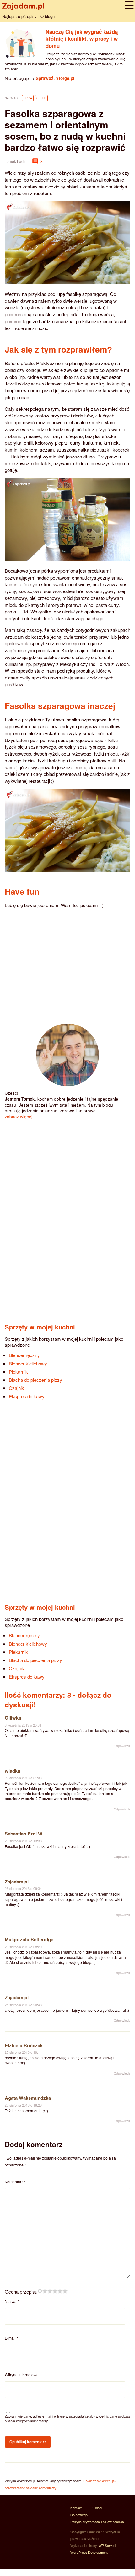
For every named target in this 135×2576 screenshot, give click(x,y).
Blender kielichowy (28, 1363)
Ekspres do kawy (27, 1396)
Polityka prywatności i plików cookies (97, 2522)
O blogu (48, 16)
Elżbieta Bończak (24, 2045)
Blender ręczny (24, 1355)
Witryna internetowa (22, 2375)
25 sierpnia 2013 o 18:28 (23, 2105)
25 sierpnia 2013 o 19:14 (23, 2052)
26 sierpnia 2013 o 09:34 (23, 1889)
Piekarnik (18, 1372)
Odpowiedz (122, 1746)
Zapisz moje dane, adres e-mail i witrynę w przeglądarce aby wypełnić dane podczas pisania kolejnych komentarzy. (67, 2419)
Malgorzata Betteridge (29, 1939)
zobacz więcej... (20, 1116)
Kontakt (76, 2508)
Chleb (41, 98)
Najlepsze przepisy (19, 16)
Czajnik (16, 1388)
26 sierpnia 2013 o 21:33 (23, 1778)
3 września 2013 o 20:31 (23, 1725)
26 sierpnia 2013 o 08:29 (23, 1947)
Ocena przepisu (21, 2292)
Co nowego (79, 2515)
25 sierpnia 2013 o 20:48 (23, 2005)
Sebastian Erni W (24, 1834)
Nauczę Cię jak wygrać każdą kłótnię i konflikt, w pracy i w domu (82, 39)
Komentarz (15, 2182)
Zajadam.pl (17, 1882)
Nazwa (12, 2301)
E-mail (11, 2338)
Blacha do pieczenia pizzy (35, 1380)
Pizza (28, 98)
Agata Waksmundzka (28, 2098)
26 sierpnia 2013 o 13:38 (23, 1841)
